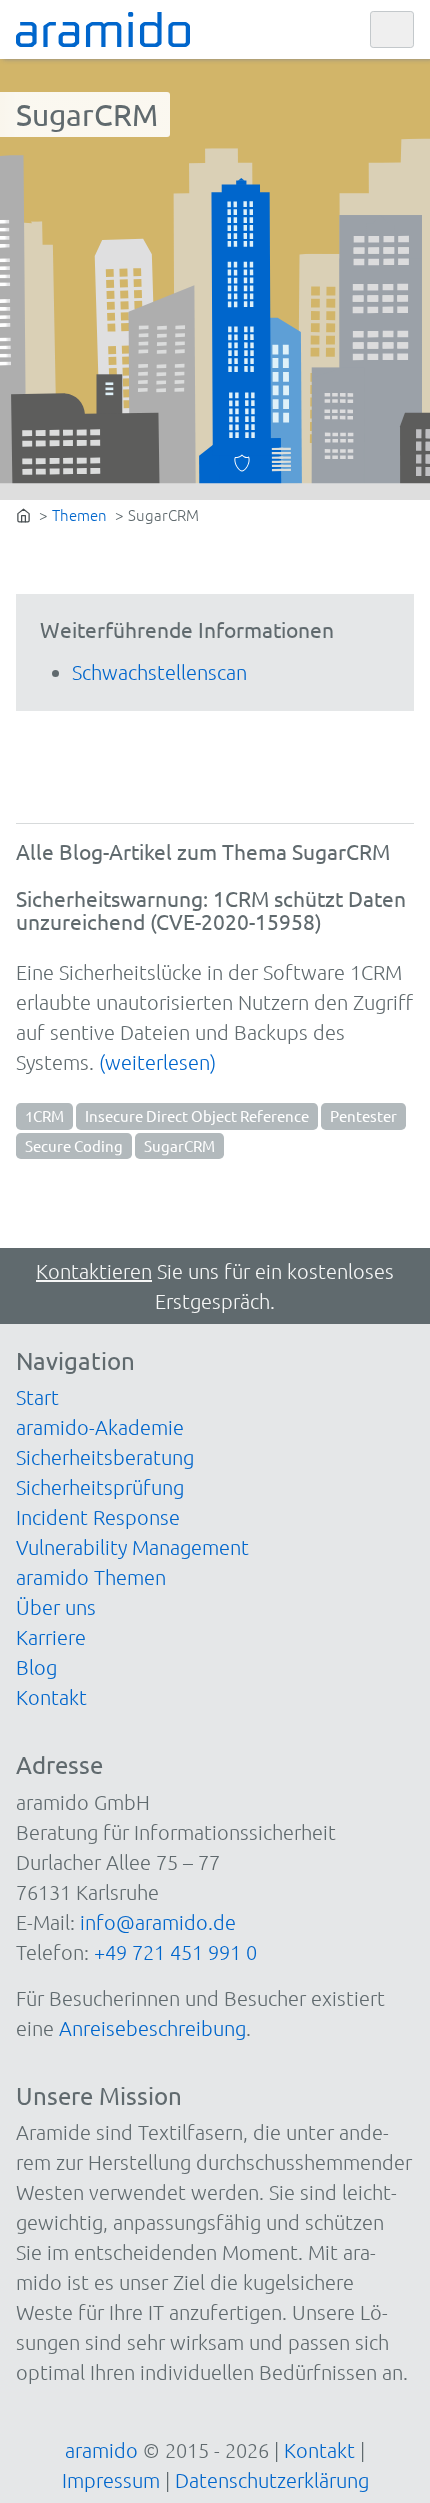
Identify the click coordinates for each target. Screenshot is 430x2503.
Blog (36, 1667)
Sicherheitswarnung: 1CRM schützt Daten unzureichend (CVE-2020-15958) (211, 909)
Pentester (363, 1115)
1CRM (44, 1115)
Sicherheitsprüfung (100, 1487)
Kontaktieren (94, 1271)
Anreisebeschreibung (152, 2028)
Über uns (56, 1607)
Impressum (111, 2480)
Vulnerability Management (132, 1547)
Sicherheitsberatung (105, 1457)
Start (37, 1397)
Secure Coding (74, 1145)
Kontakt (51, 1697)
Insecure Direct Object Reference (197, 1115)
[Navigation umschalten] (392, 30)
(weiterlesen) (157, 1062)
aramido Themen (91, 1577)
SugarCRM (179, 1145)
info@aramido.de (158, 1922)
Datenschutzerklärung (272, 2480)
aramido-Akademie (100, 1427)
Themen (79, 514)
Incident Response (98, 1517)
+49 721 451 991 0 (175, 1952)
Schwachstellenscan (159, 672)
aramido (101, 2450)
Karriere (51, 1637)
